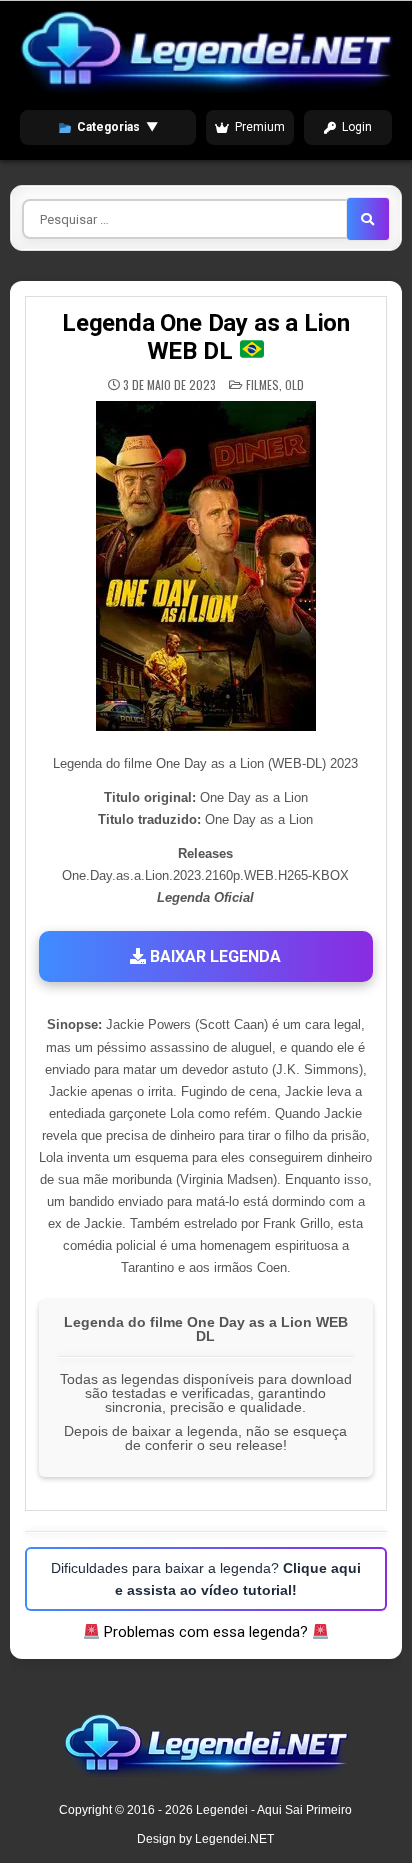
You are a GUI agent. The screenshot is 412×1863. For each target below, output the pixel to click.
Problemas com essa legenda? (206, 1632)
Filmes (262, 384)
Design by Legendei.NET (205, 1839)
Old (294, 384)
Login (357, 127)
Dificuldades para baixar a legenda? (206, 1579)
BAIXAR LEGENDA (213, 956)
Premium (260, 127)
